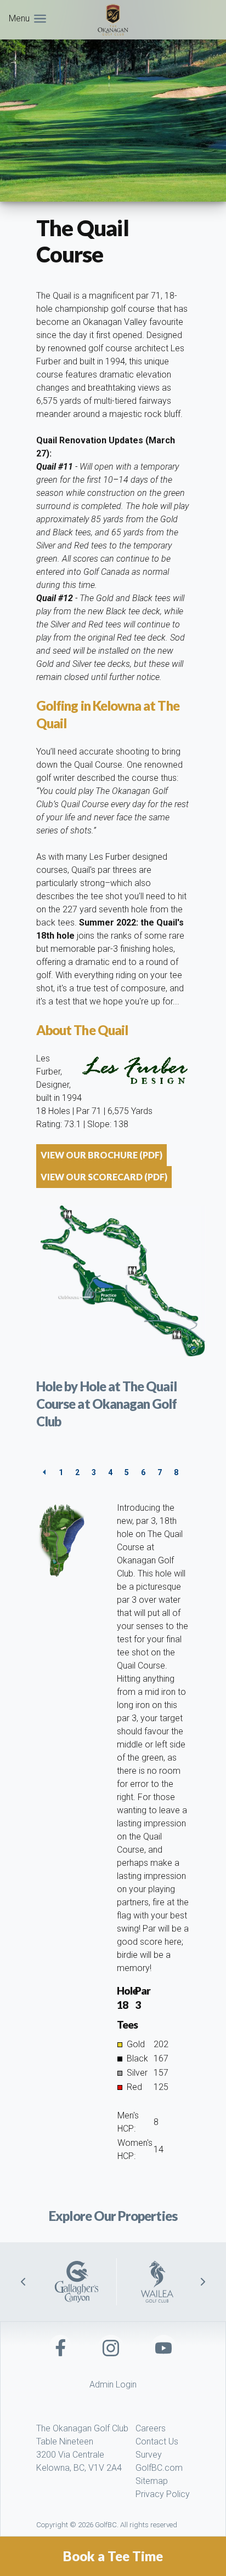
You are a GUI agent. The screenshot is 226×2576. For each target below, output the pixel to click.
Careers (151, 2428)
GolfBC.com (159, 2468)
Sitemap (152, 2481)
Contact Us (157, 2441)
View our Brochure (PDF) (101, 1155)
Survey (149, 2455)
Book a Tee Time (113, 2556)
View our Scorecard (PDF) (104, 1177)
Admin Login (113, 2384)
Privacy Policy (163, 2494)
